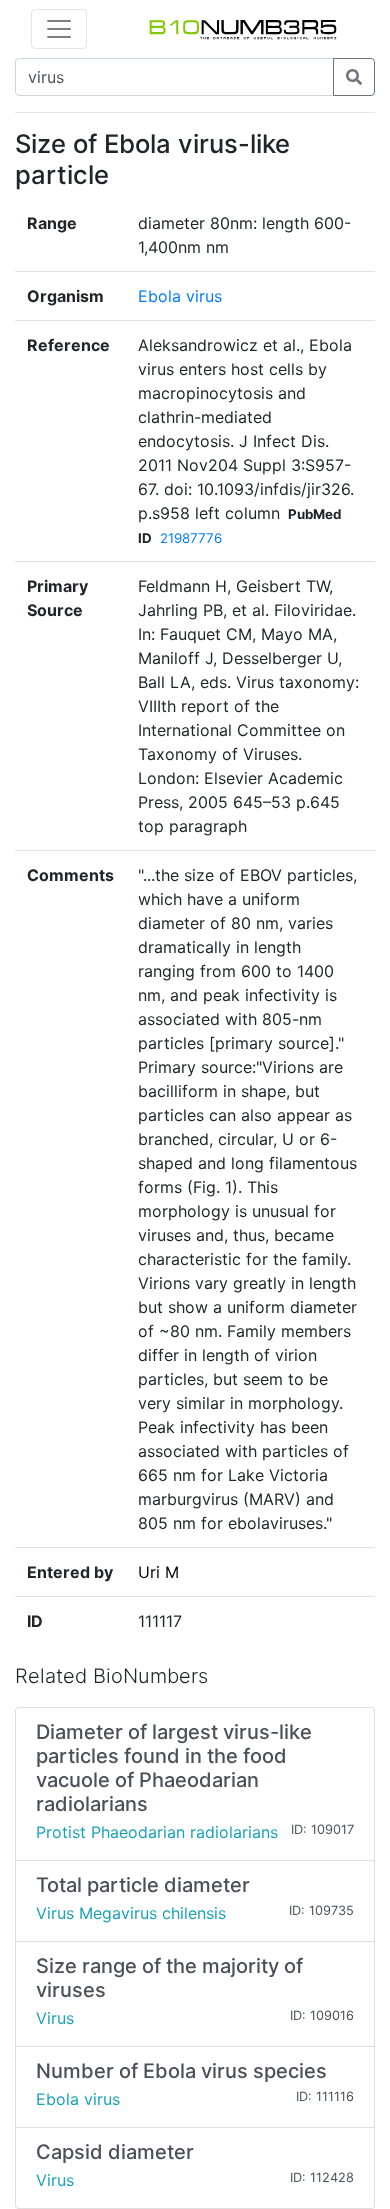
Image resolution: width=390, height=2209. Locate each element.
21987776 (191, 538)
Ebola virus (180, 296)
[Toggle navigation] (59, 29)
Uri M (158, 1572)
